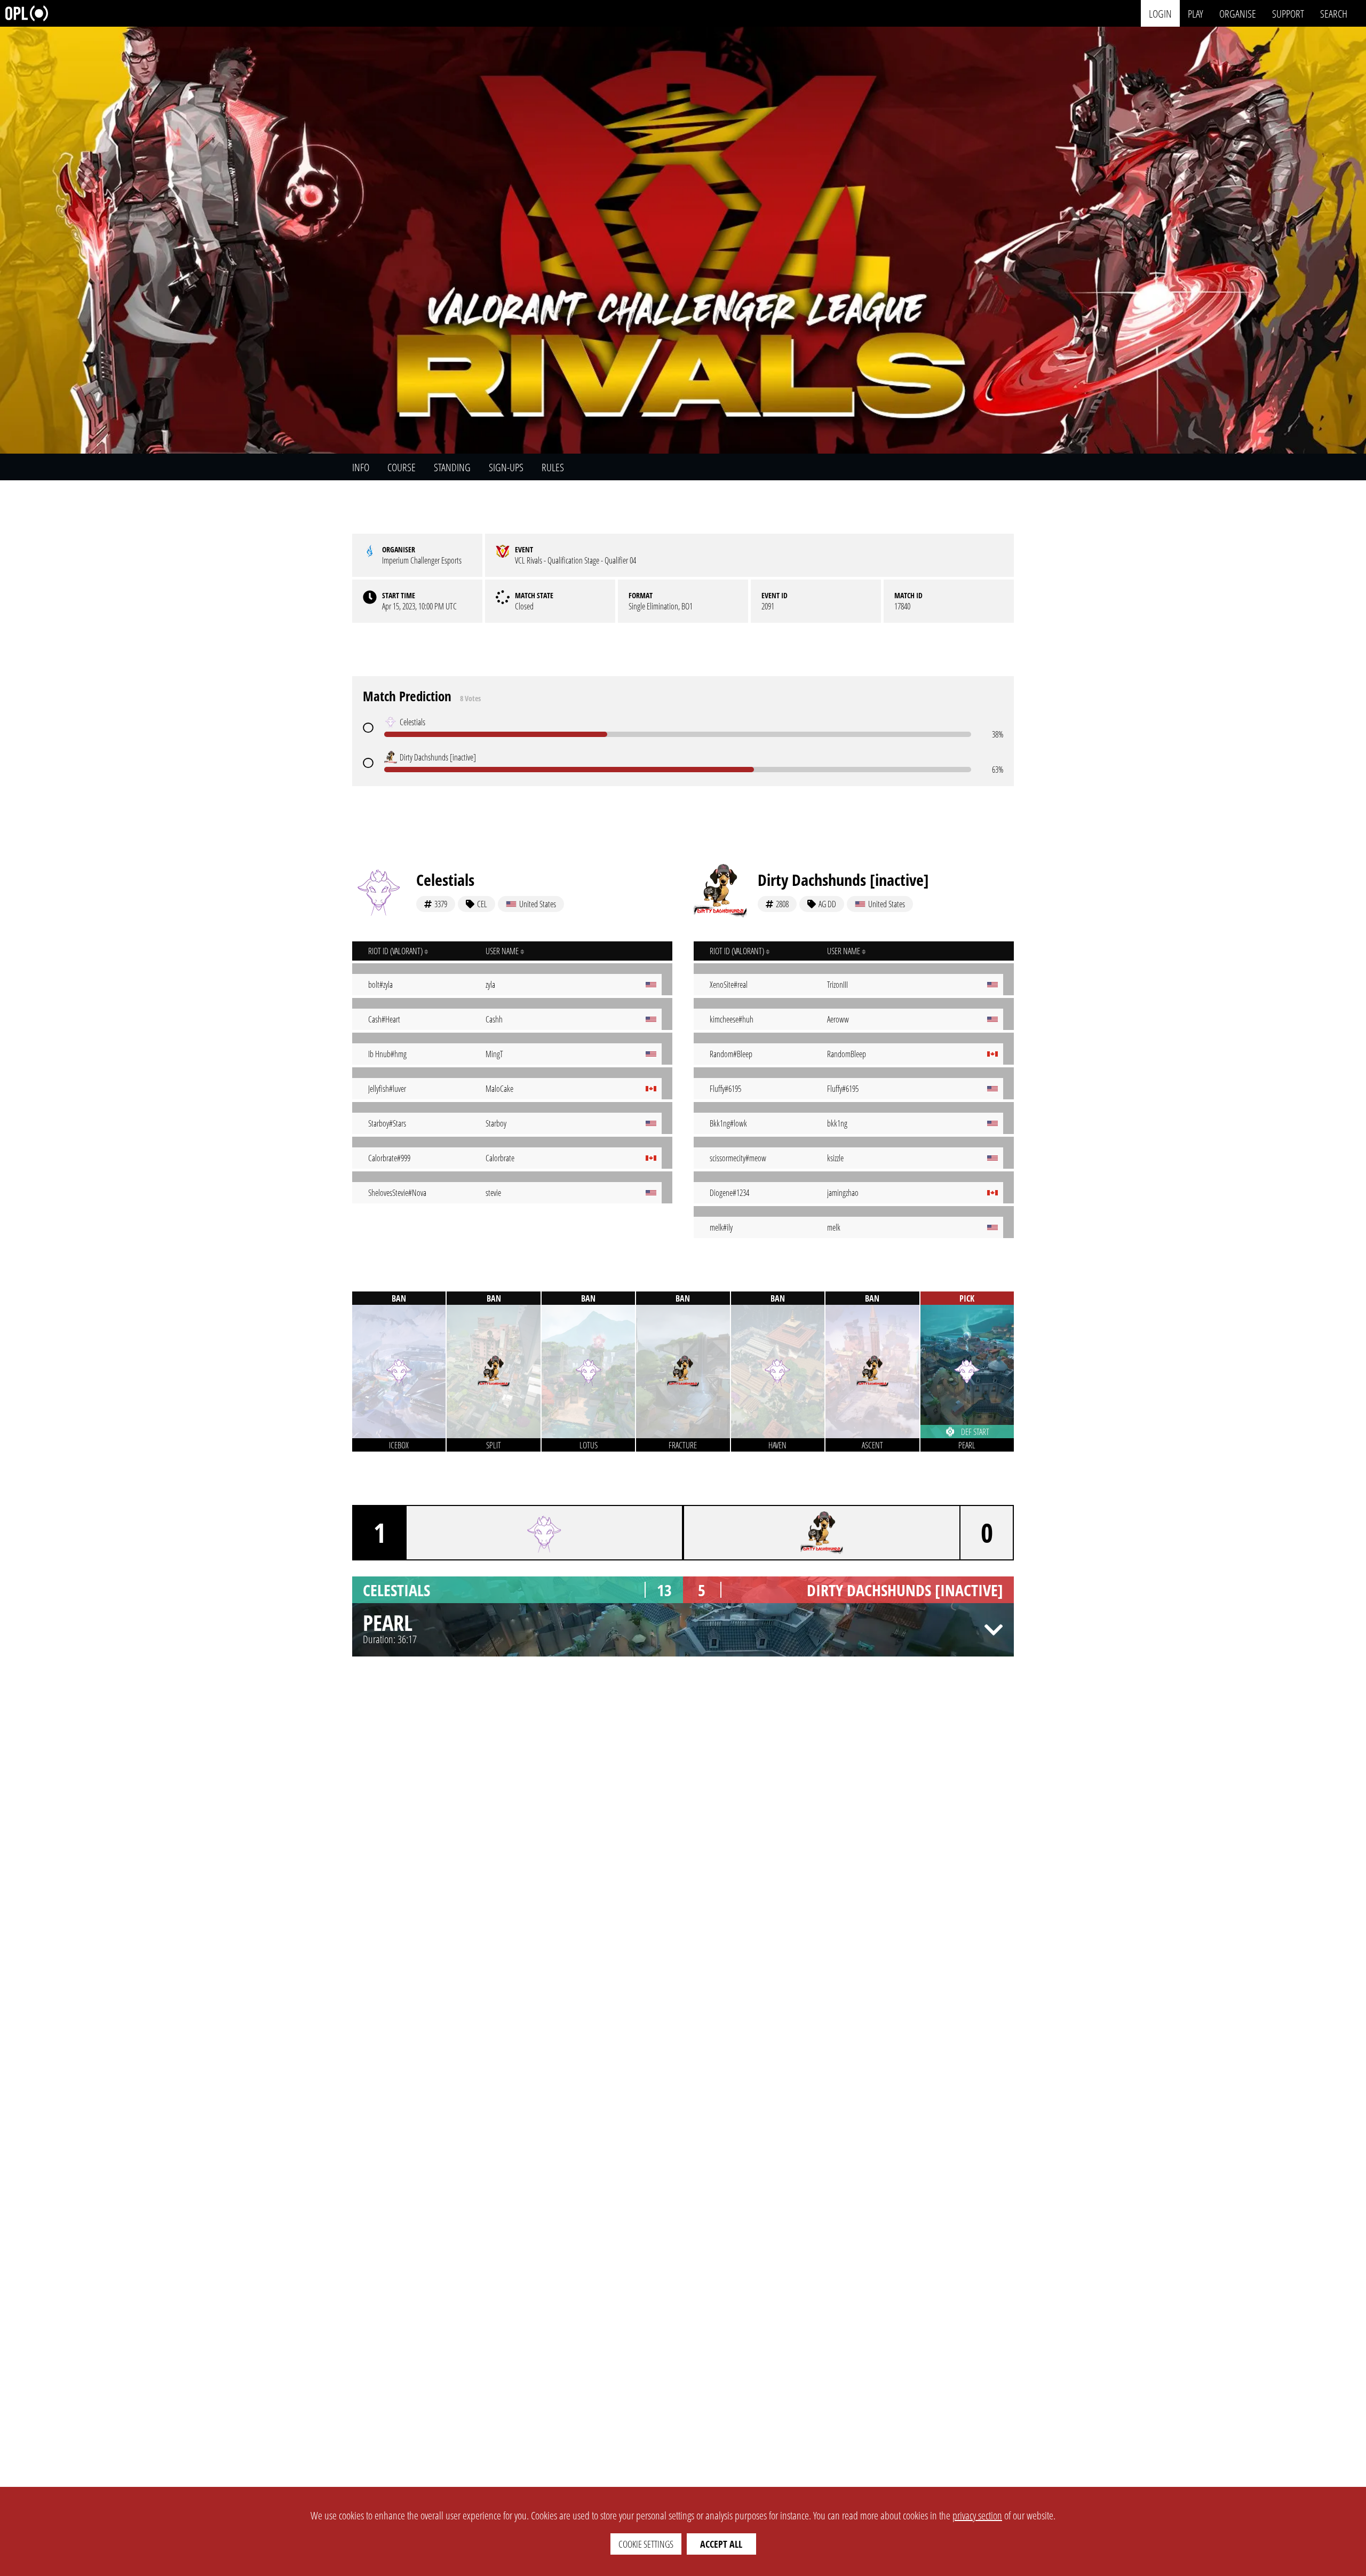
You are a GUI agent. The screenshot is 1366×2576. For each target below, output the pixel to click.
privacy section (977, 2515)
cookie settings (646, 2544)
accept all (721, 2544)
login (1160, 13)
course (402, 467)
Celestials (445, 880)
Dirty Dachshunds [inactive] (843, 880)
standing (452, 467)
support (1288, 13)
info (361, 467)
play (1196, 13)
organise (1238, 13)
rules (553, 467)
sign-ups (506, 467)
